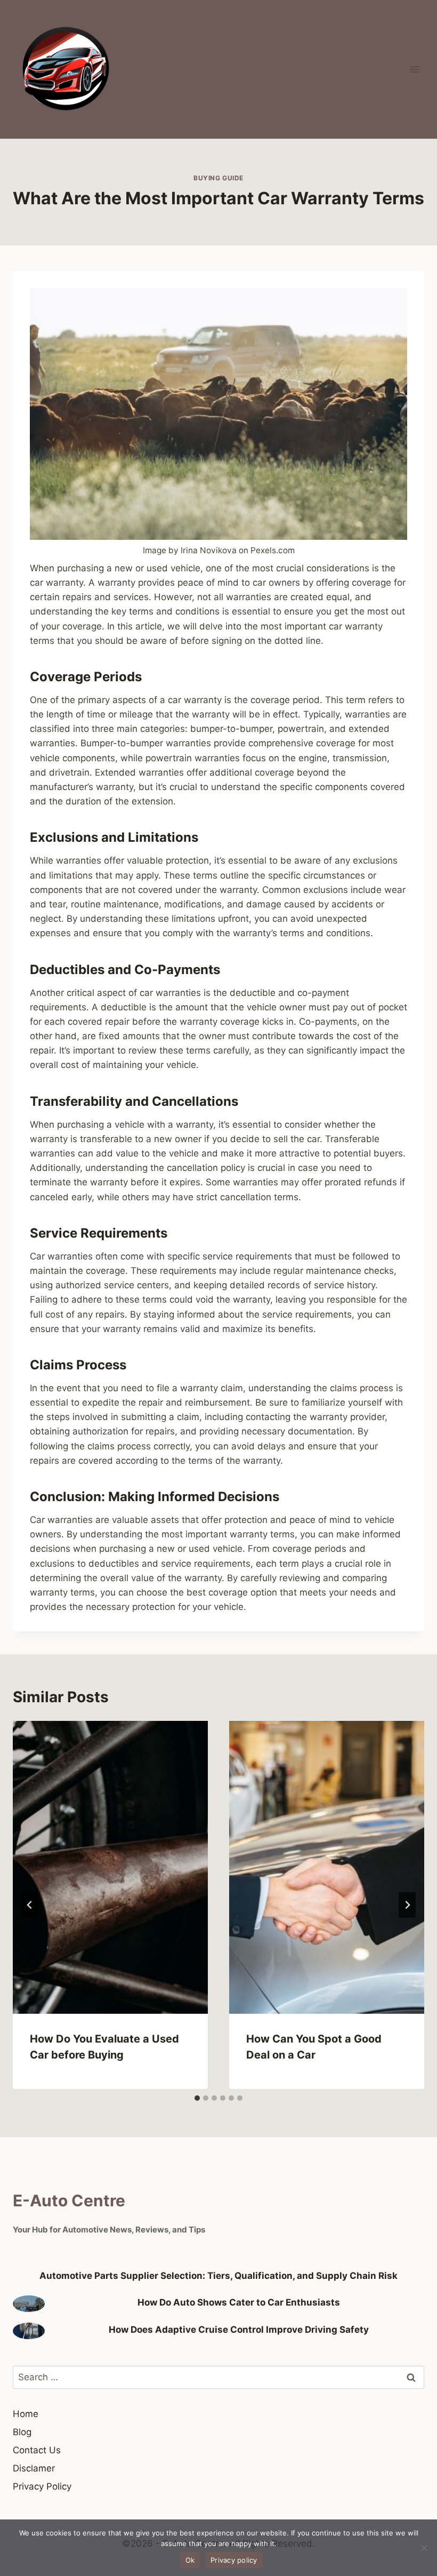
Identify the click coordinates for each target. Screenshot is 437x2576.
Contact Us (37, 2450)
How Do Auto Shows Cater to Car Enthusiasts (239, 2302)
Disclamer (34, 2468)
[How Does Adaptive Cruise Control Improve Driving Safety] (29, 2331)
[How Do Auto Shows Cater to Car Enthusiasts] (29, 2304)
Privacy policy (234, 2560)
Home (26, 2414)
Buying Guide (218, 178)
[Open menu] (414, 69)
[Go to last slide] (30, 1905)
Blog (22, 2432)
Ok (190, 2560)
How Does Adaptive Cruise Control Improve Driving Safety (239, 2330)
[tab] (197, 2098)
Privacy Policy (42, 2486)
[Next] (407, 1905)
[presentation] (110, 1867)
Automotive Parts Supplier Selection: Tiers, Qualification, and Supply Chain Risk (218, 2276)
